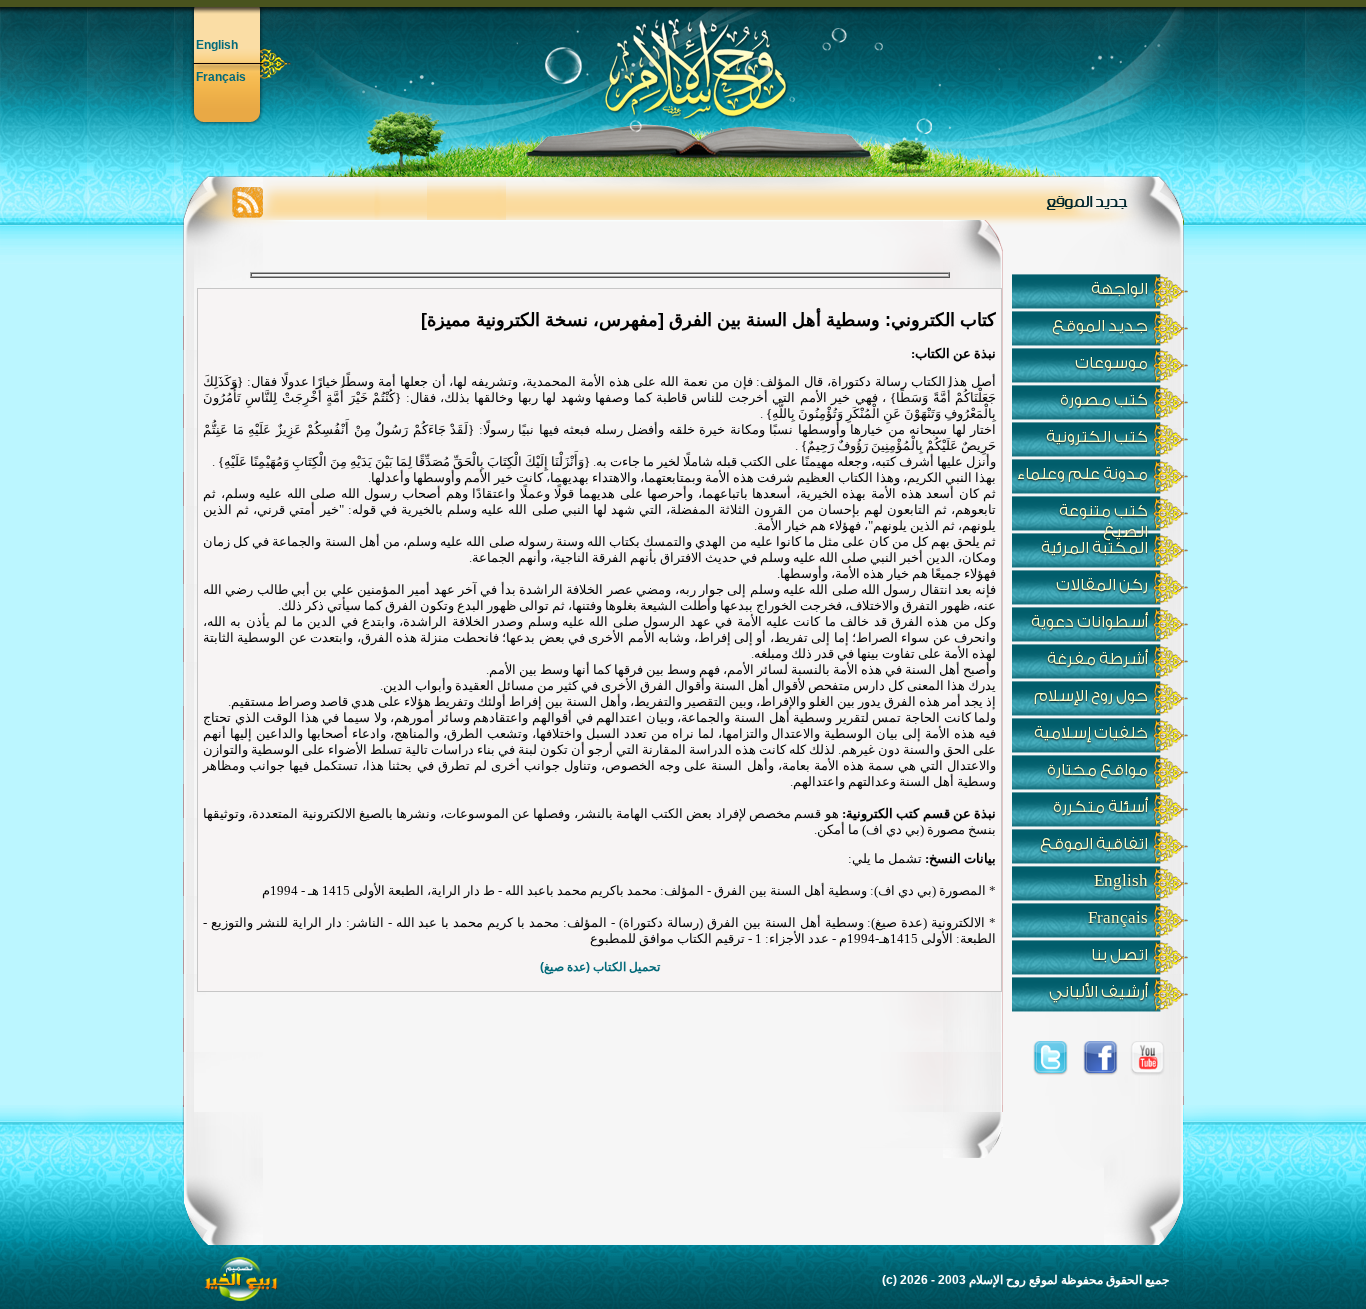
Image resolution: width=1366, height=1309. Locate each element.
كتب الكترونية (1097, 437)
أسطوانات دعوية (1089, 622)
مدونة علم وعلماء (1082, 474)
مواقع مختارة (1097, 770)
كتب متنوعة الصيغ (1103, 516)
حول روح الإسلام (1091, 696)
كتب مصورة (1104, 400)
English (217, 45)
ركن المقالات (1102, 585)
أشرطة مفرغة (1097, 659)
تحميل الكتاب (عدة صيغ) (600, 967)
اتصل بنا (1119, 955)
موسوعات (1111, 363)
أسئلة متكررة (1100, 807)
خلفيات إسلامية (1091, 733)
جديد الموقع (1100, 326)
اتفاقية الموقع (1094, 844)
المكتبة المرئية (1094, 548)
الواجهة (1119, 289)
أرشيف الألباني (1098, 992)
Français (221, 77)
